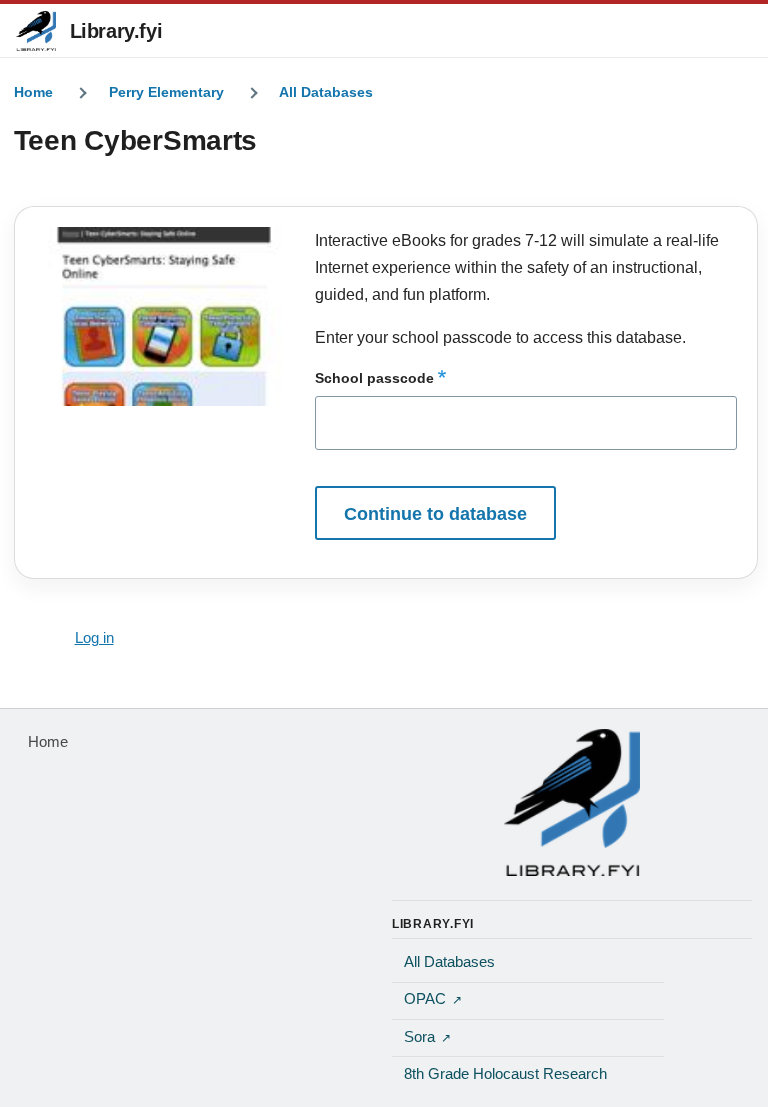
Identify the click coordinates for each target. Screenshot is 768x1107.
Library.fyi (116, 31)
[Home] (572, 802)
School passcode (374, 378)
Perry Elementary (166, 92)
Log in (94, 638)
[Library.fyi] (36, 31)
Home (33, 92)
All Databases (326, 92)
